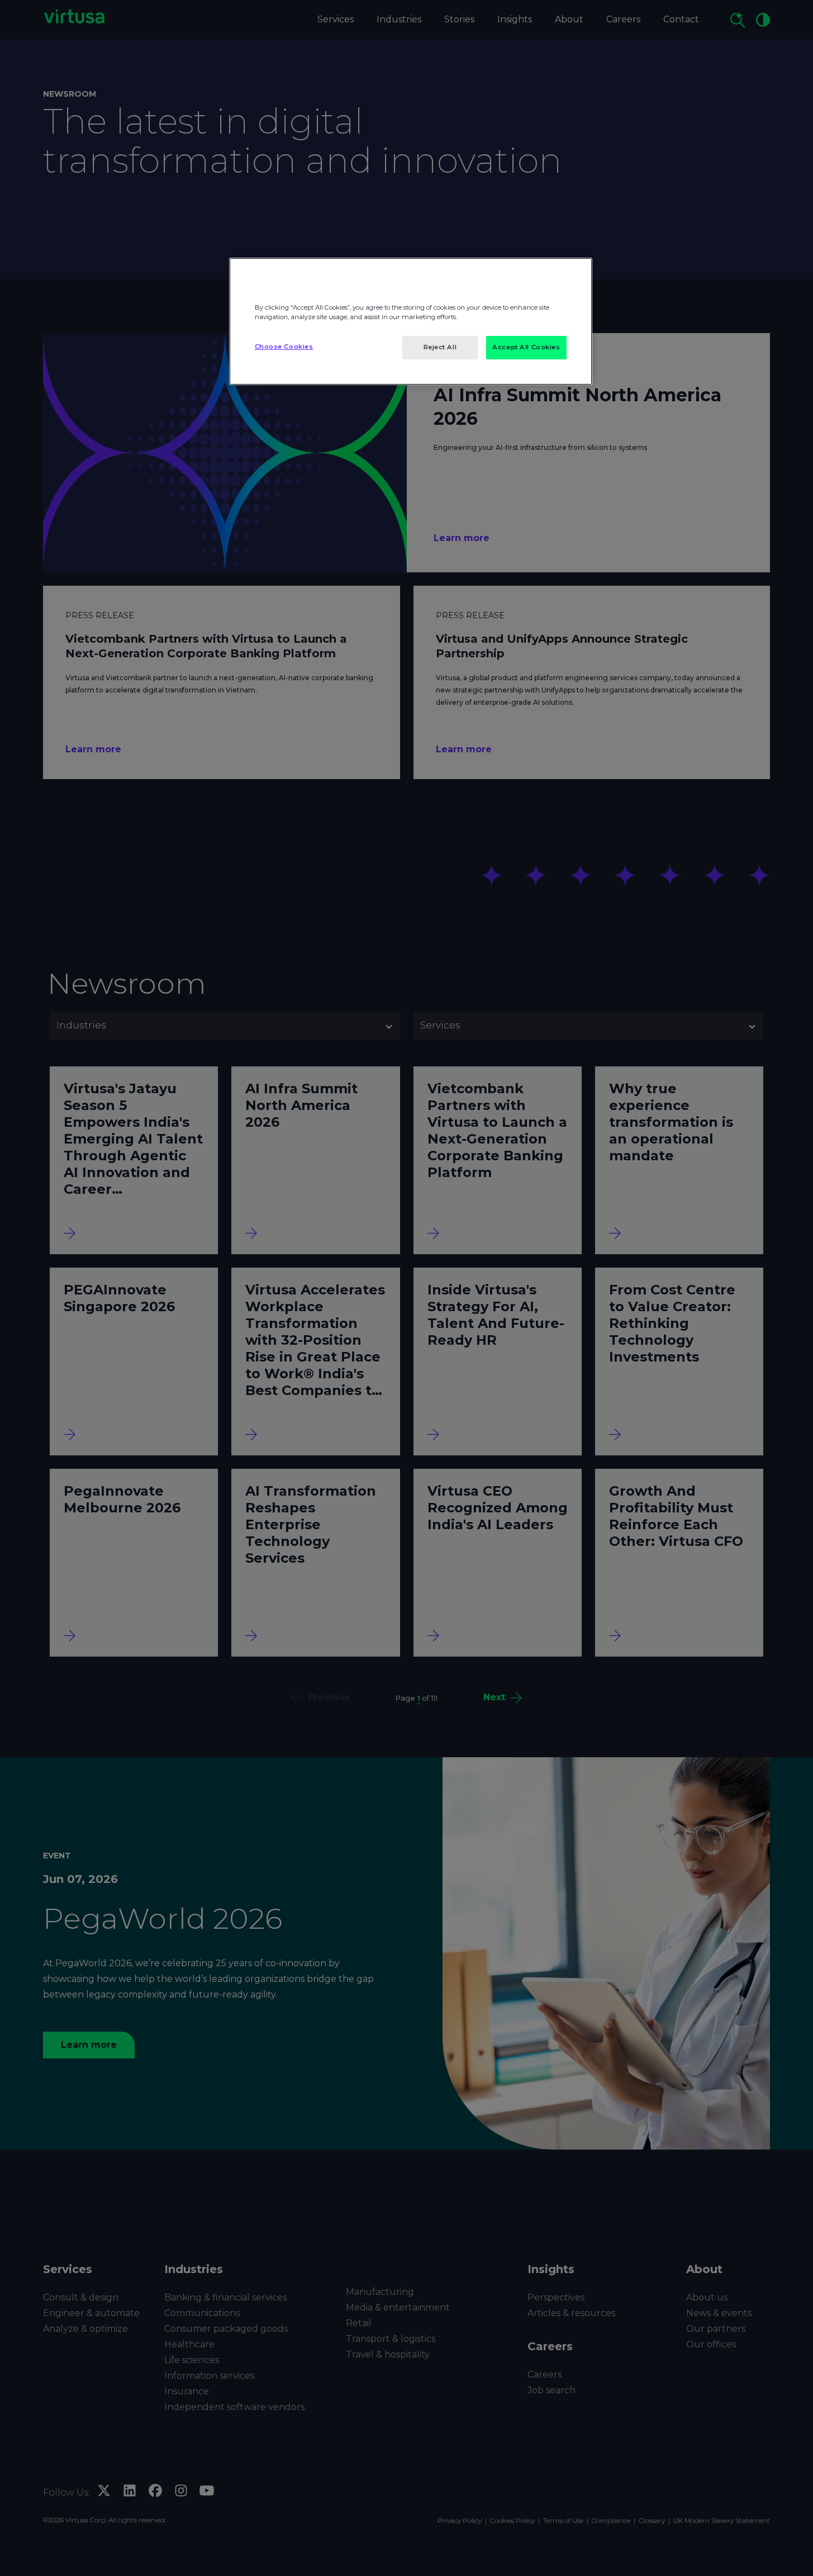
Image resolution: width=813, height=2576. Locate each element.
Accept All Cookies (526, 347)
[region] (411, 321)
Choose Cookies (284, 347)
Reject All (440, 347)
